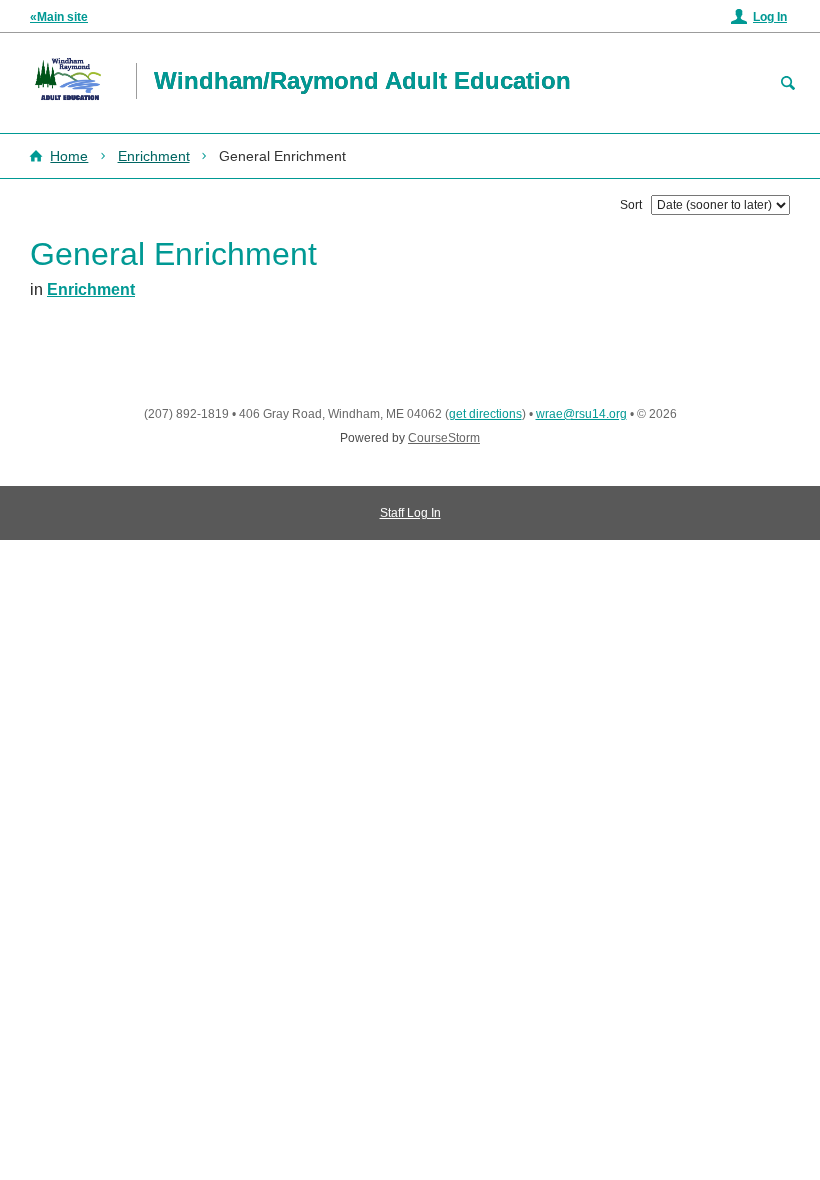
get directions (485, 414)
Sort (631, 205)
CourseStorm (444, 438)
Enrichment (154, 156)
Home (69, 156)
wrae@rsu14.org (581, 414)
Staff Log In (410, 513)
